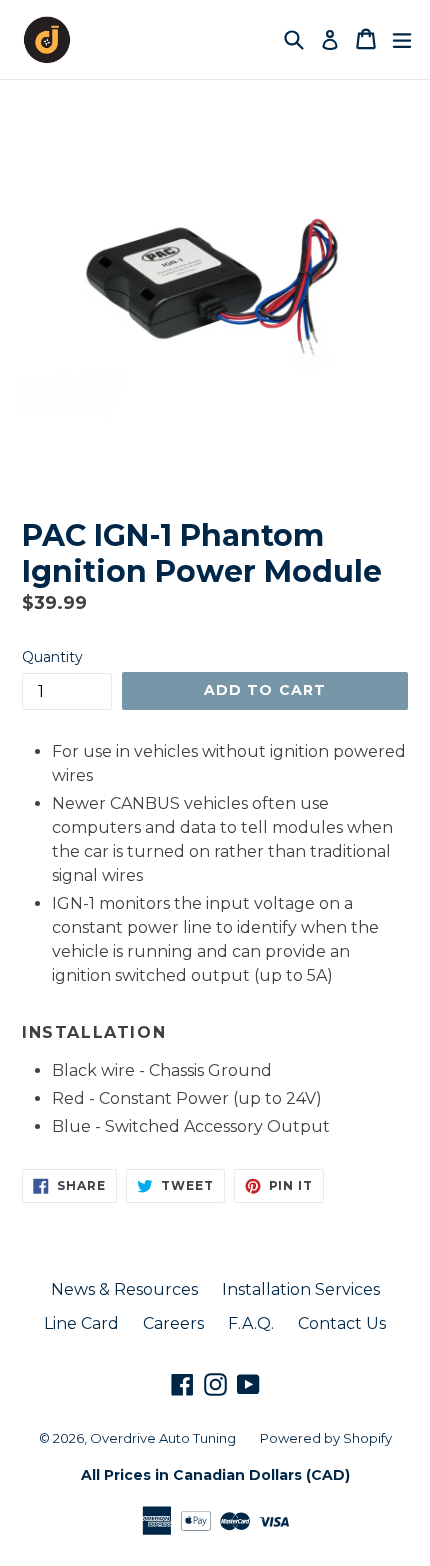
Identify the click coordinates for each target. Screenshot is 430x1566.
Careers (173, 1323)
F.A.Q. (251, 1323)
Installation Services (301, 1289)
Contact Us (342, 1323)
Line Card (81, 1323)
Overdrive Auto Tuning (163, 1438)
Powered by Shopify (326, 1438)
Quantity (52, 657)
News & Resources (124, 1289)
